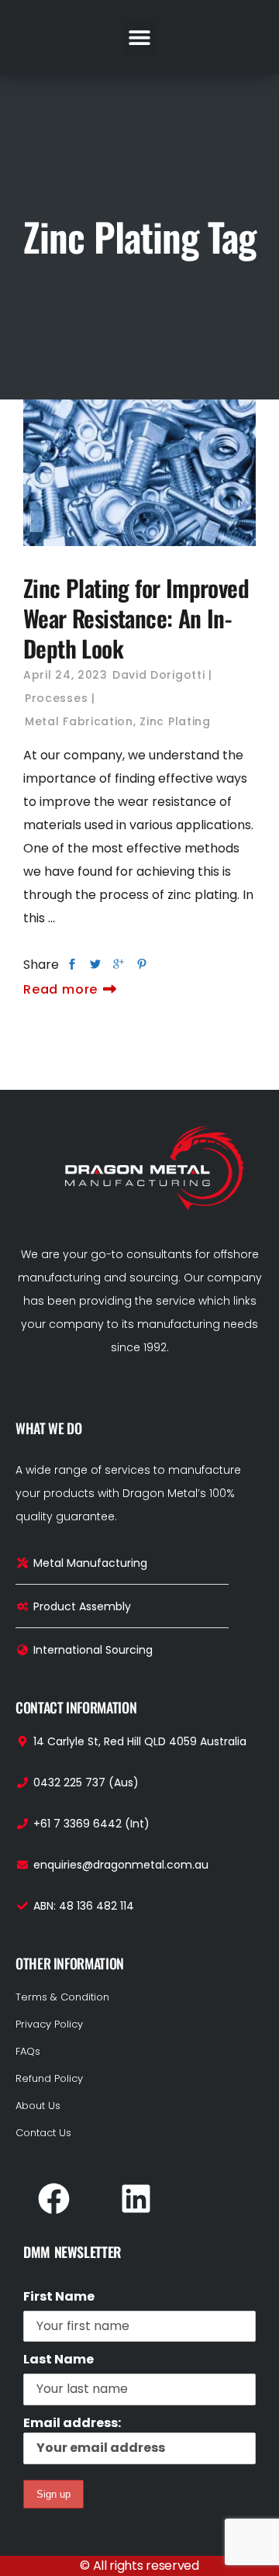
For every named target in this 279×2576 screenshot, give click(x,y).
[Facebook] (53, 2198)
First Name (59, 2296)
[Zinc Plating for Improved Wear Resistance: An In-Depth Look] (139, 473)
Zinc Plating (175, 721)
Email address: (72, 2423)
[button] (140, 37)
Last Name (59, 2359)
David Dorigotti (159, 675)
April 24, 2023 (65, 675)
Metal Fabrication (79, 721)
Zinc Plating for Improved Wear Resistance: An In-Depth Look (136, 618)
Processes (56, 698)
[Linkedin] (136, 2198)
